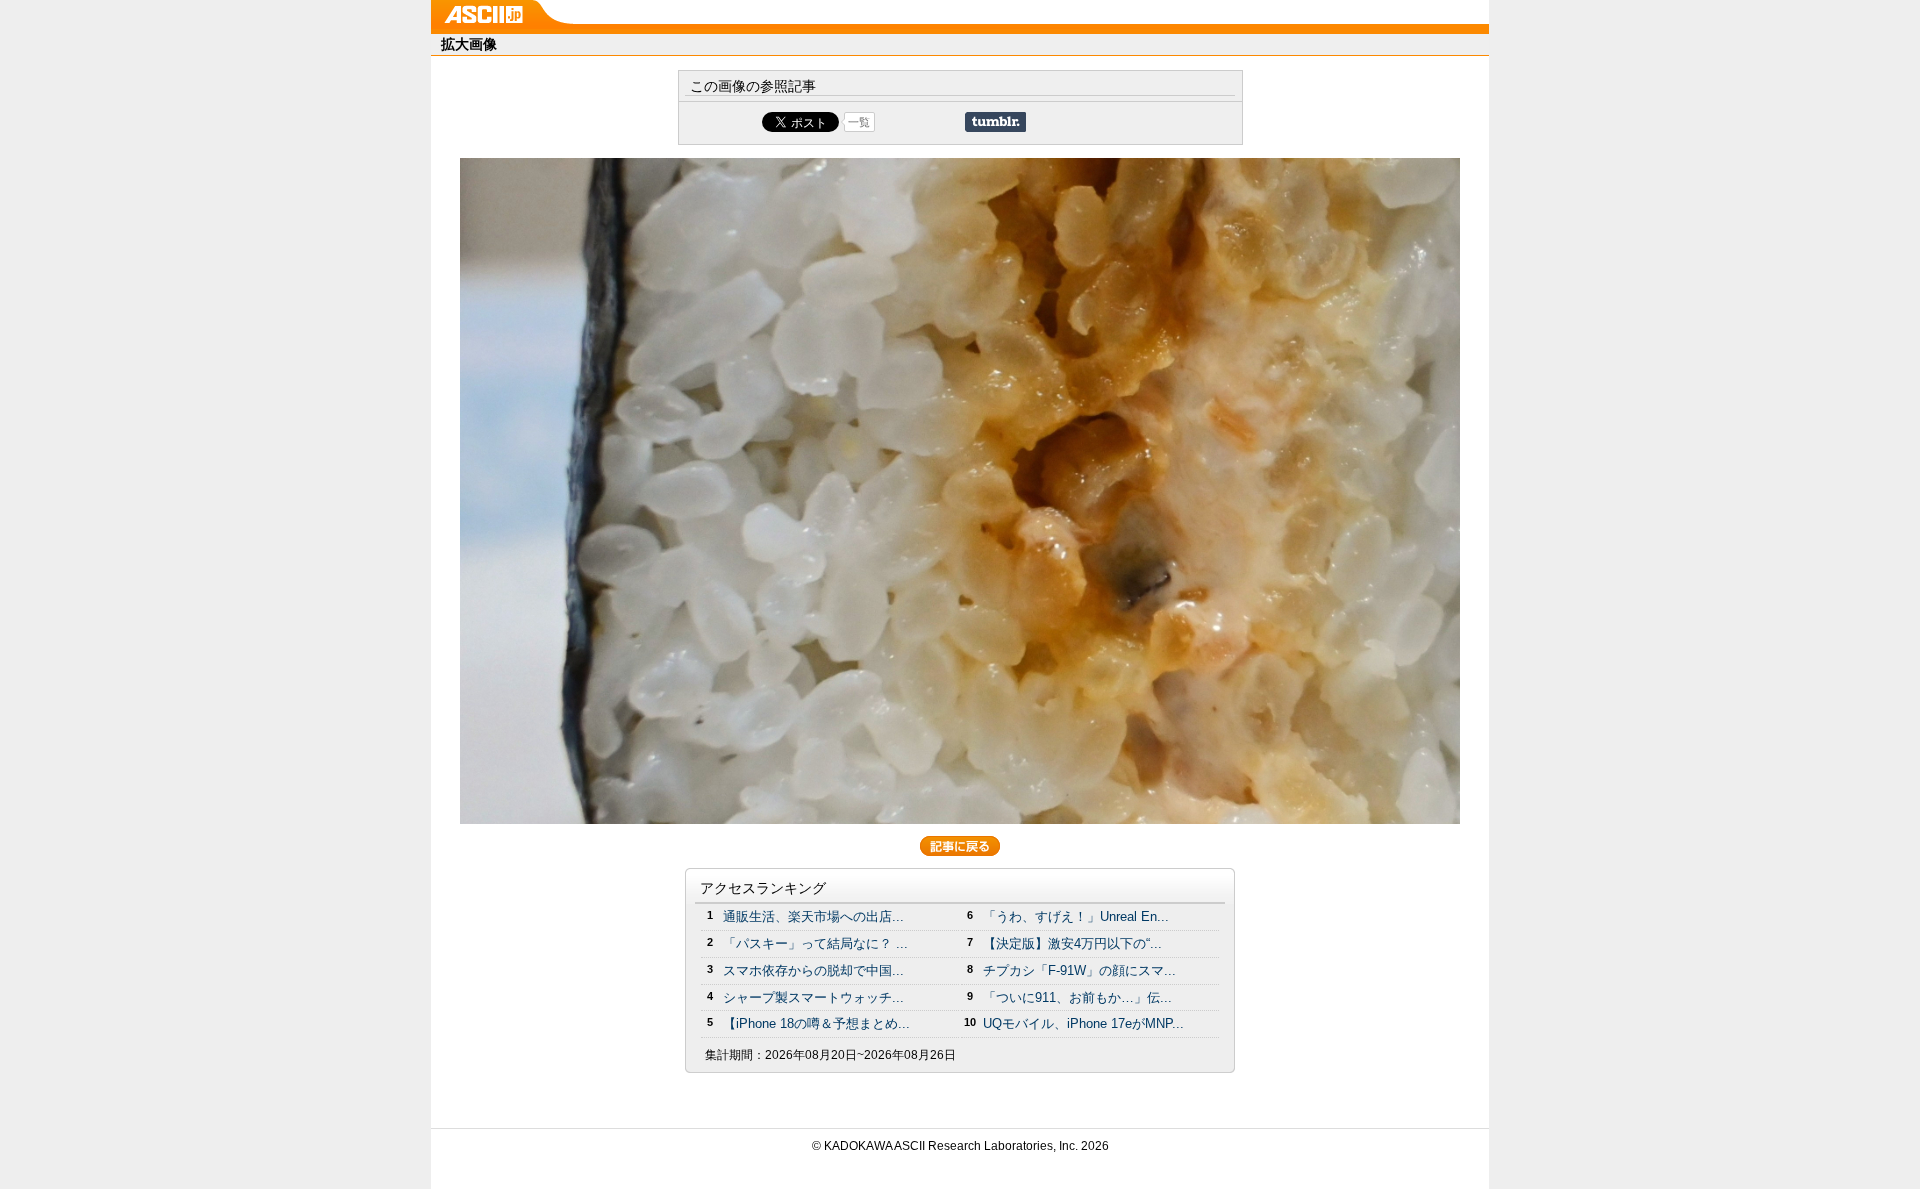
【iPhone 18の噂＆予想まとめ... (816, 1023)
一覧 (859, 122)
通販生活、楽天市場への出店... (813, 916)
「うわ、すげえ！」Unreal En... (1076, 916)
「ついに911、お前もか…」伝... (1077, 997)
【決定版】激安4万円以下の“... (1072, 943)
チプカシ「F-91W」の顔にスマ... (1079, 970)
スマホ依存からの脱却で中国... (813, 970)
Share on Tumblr (995, 122)
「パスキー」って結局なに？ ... (815, 943)
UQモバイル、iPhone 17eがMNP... (1083, 1023)
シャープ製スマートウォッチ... (813, 997)
